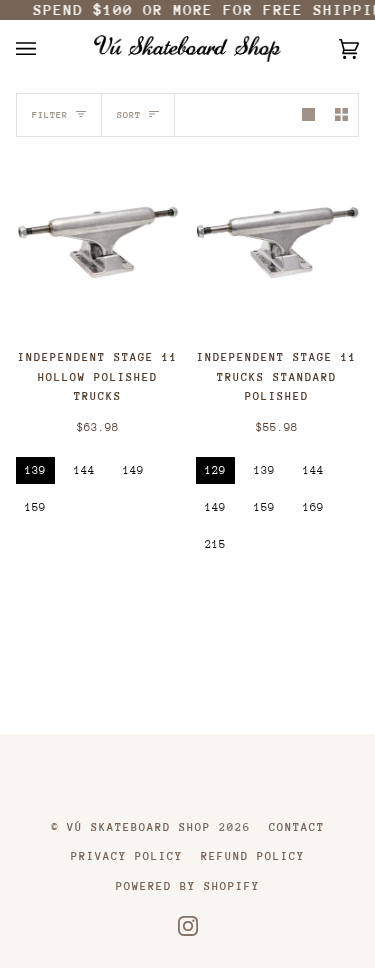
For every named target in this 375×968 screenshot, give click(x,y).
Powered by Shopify (188, 886)
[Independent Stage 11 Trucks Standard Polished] (278, 242)
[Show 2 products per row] (341, 114)
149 (133, 470)
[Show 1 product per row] (308, 114)
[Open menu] (46, 48)
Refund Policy (253, 856)
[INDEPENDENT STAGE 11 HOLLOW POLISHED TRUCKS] (98, 243)
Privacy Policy (127, 856)
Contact (297, 827)
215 (215, 544)
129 (215, 470)
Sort (129, 114)
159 (35, 507)
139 (35, 470)
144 (84, 470)
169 (313, 507)
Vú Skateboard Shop (139, 827)
